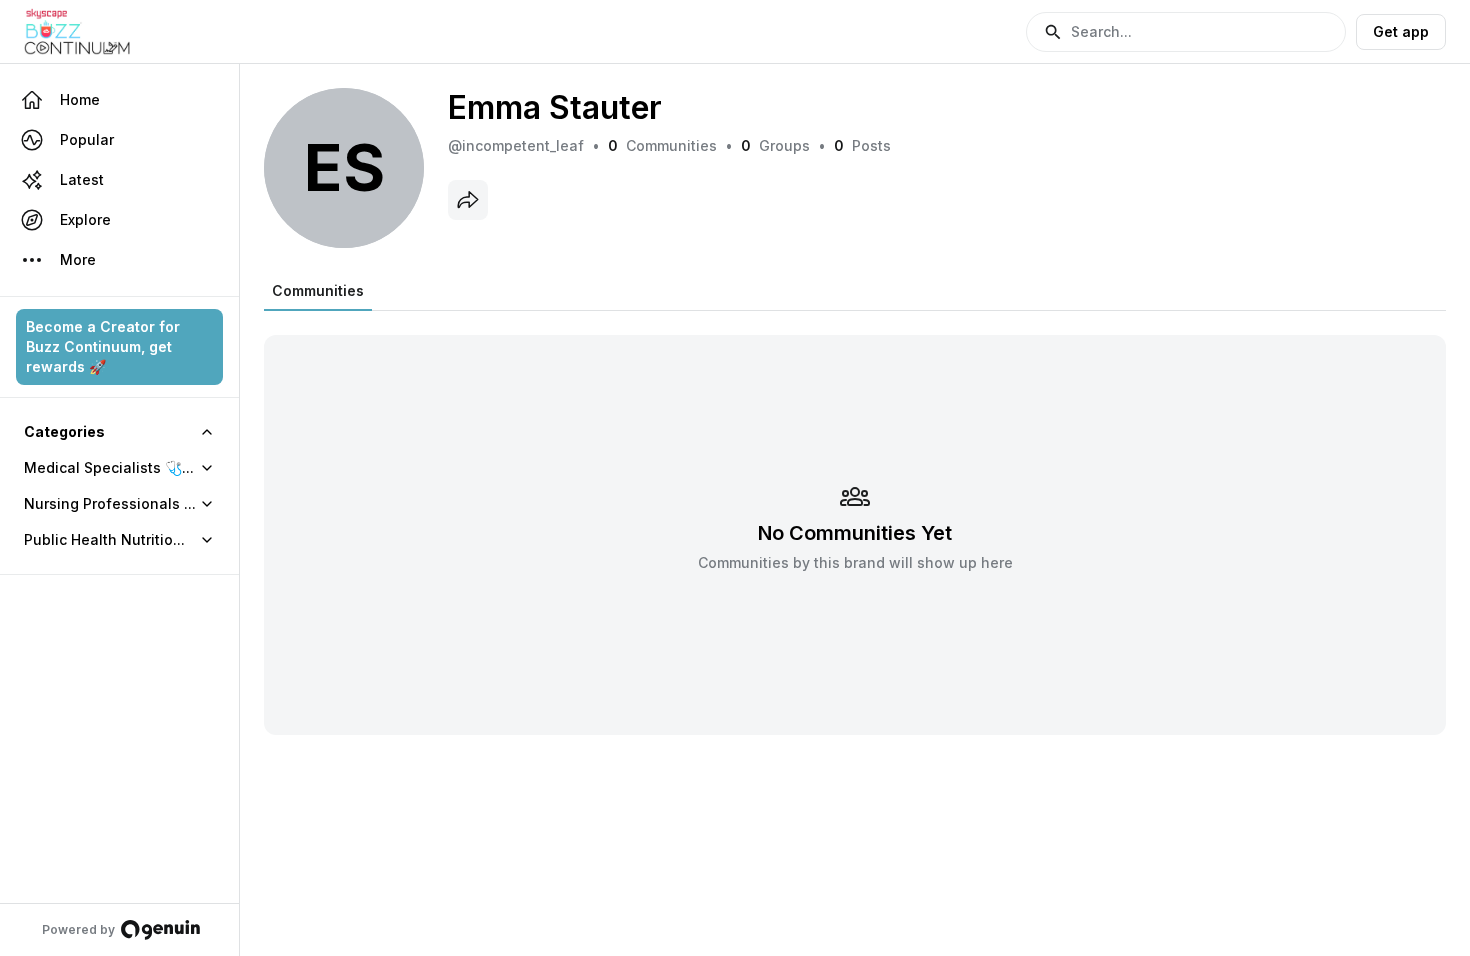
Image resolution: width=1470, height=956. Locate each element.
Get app (1401, 31)
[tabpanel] (855, 522)
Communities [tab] (318, 290)
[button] (1186, 32)
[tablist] (318, 291)
